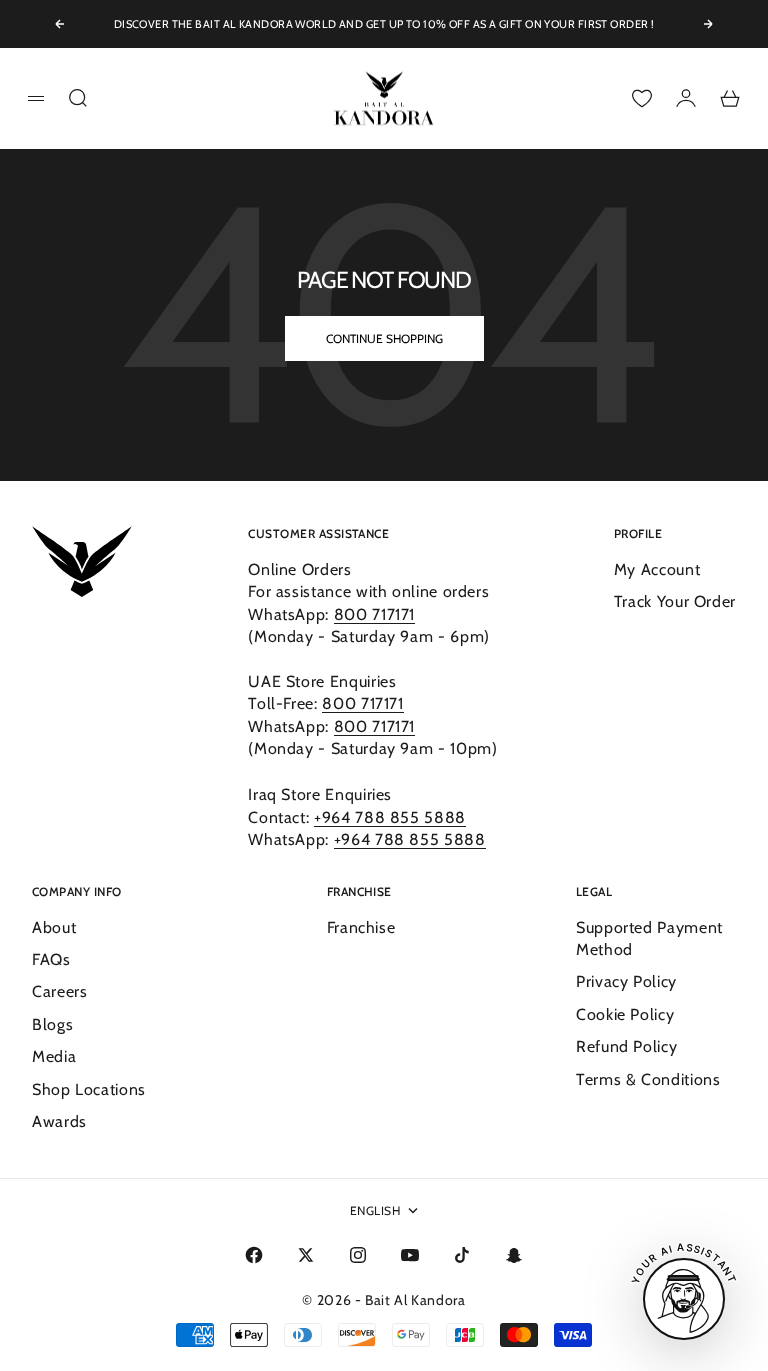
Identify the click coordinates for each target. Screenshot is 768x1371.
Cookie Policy (625, 1014)
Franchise (361, 927)
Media (54, 1056)
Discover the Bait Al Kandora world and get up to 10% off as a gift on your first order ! (384, 24)
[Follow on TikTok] (462, 1255)
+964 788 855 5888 (390, 817)
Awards (59, 1121)
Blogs (52, 1024)
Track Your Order (675, 601)
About (54, 927)
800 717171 (374, 614)
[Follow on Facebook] (254, 1255)
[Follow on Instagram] (358, 1255)
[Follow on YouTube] (410, 1255)
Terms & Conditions (648, 1079)
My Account (657, 569)
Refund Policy (626, 1046)
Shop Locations (89, 1089)
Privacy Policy (626, 981)
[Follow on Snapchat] (514, 1255)
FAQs (51, 959)
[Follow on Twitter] (306, 1255)
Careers (59, 991)
